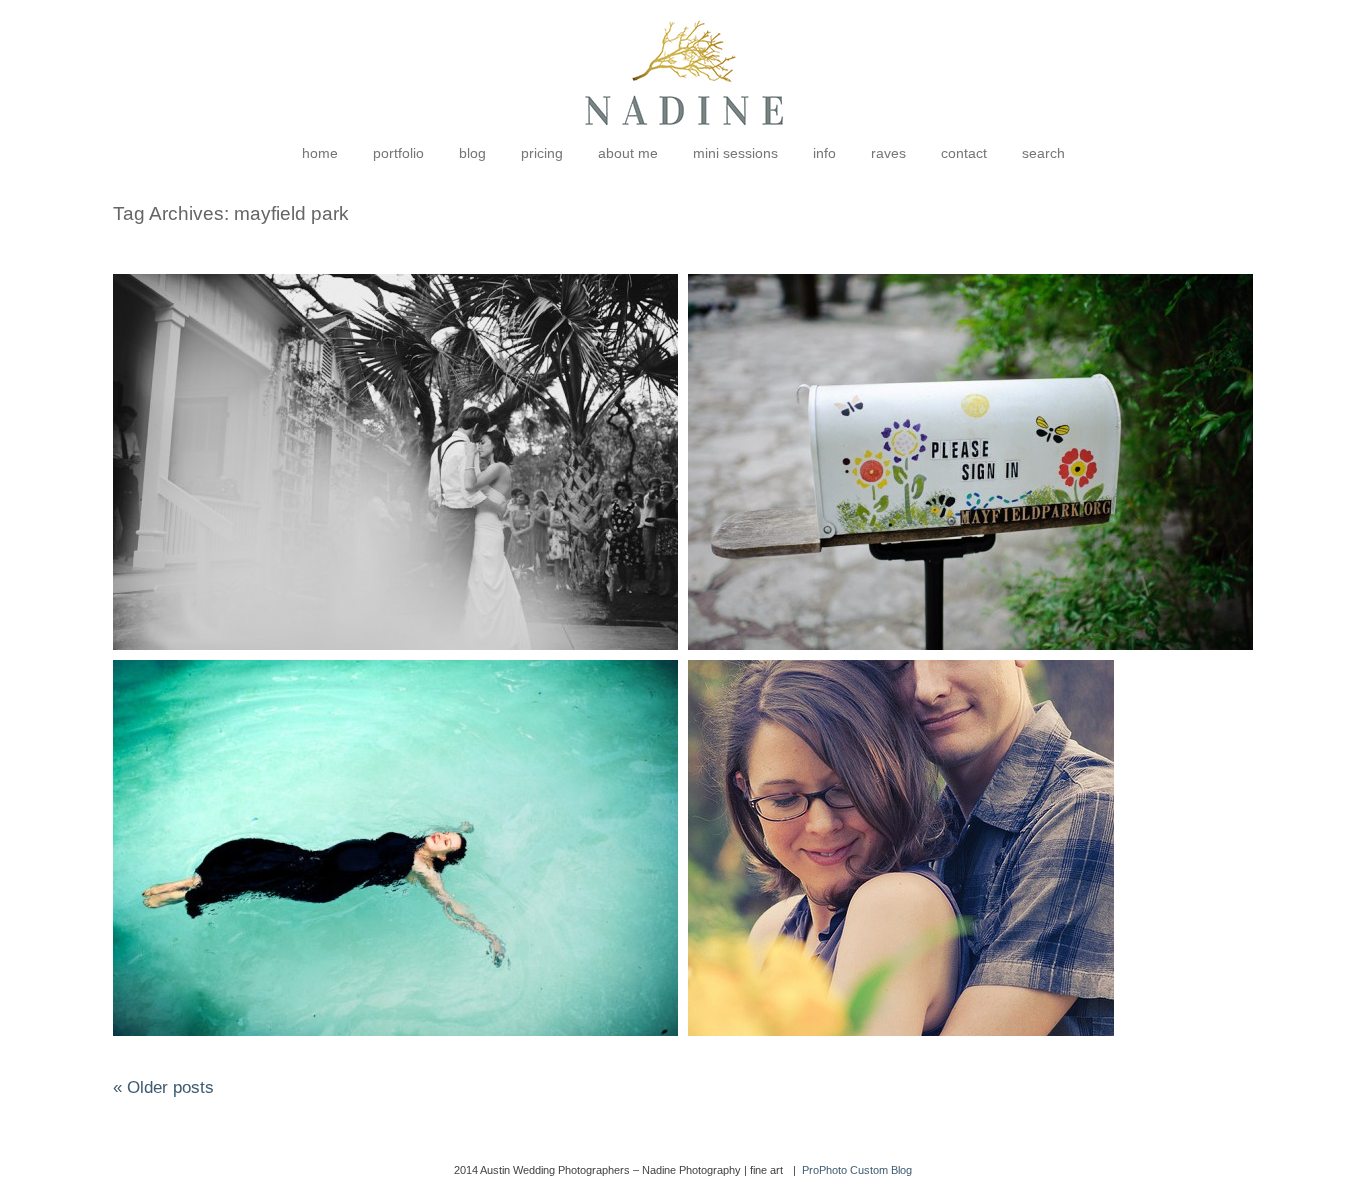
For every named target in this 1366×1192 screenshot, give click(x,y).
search (1043, 153)
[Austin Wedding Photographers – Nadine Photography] (683, 140)
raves (888, 153)
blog (472, 153)
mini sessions (735, 153)
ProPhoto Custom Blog (857, 1170)
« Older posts (163, 1087)
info (824, 153)
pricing (542, 153)
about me (628, 153)
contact (964, 153)
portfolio (398, 153)
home (320, 153)
